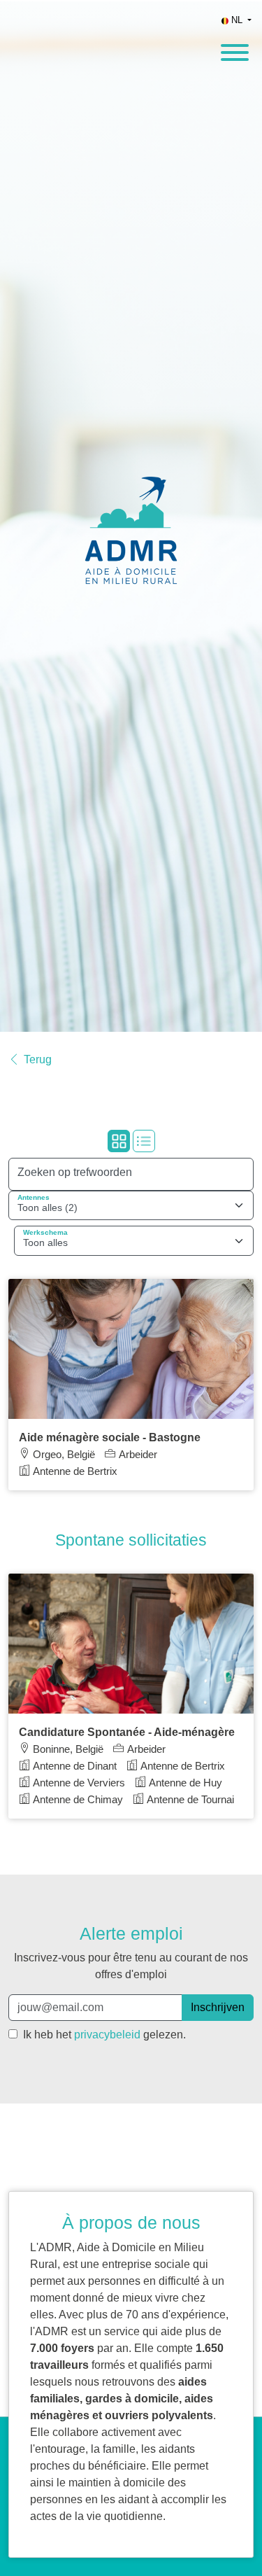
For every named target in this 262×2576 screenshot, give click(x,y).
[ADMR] (131, 517)
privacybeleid (107, 2035)
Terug (38, 1060)
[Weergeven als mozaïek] (119, 1141)
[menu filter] (131, 1)
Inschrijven (218, 2007)
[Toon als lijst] (144, 1141)
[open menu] (234, 48)
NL (237, 20)
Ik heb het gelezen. (103, 2035)
